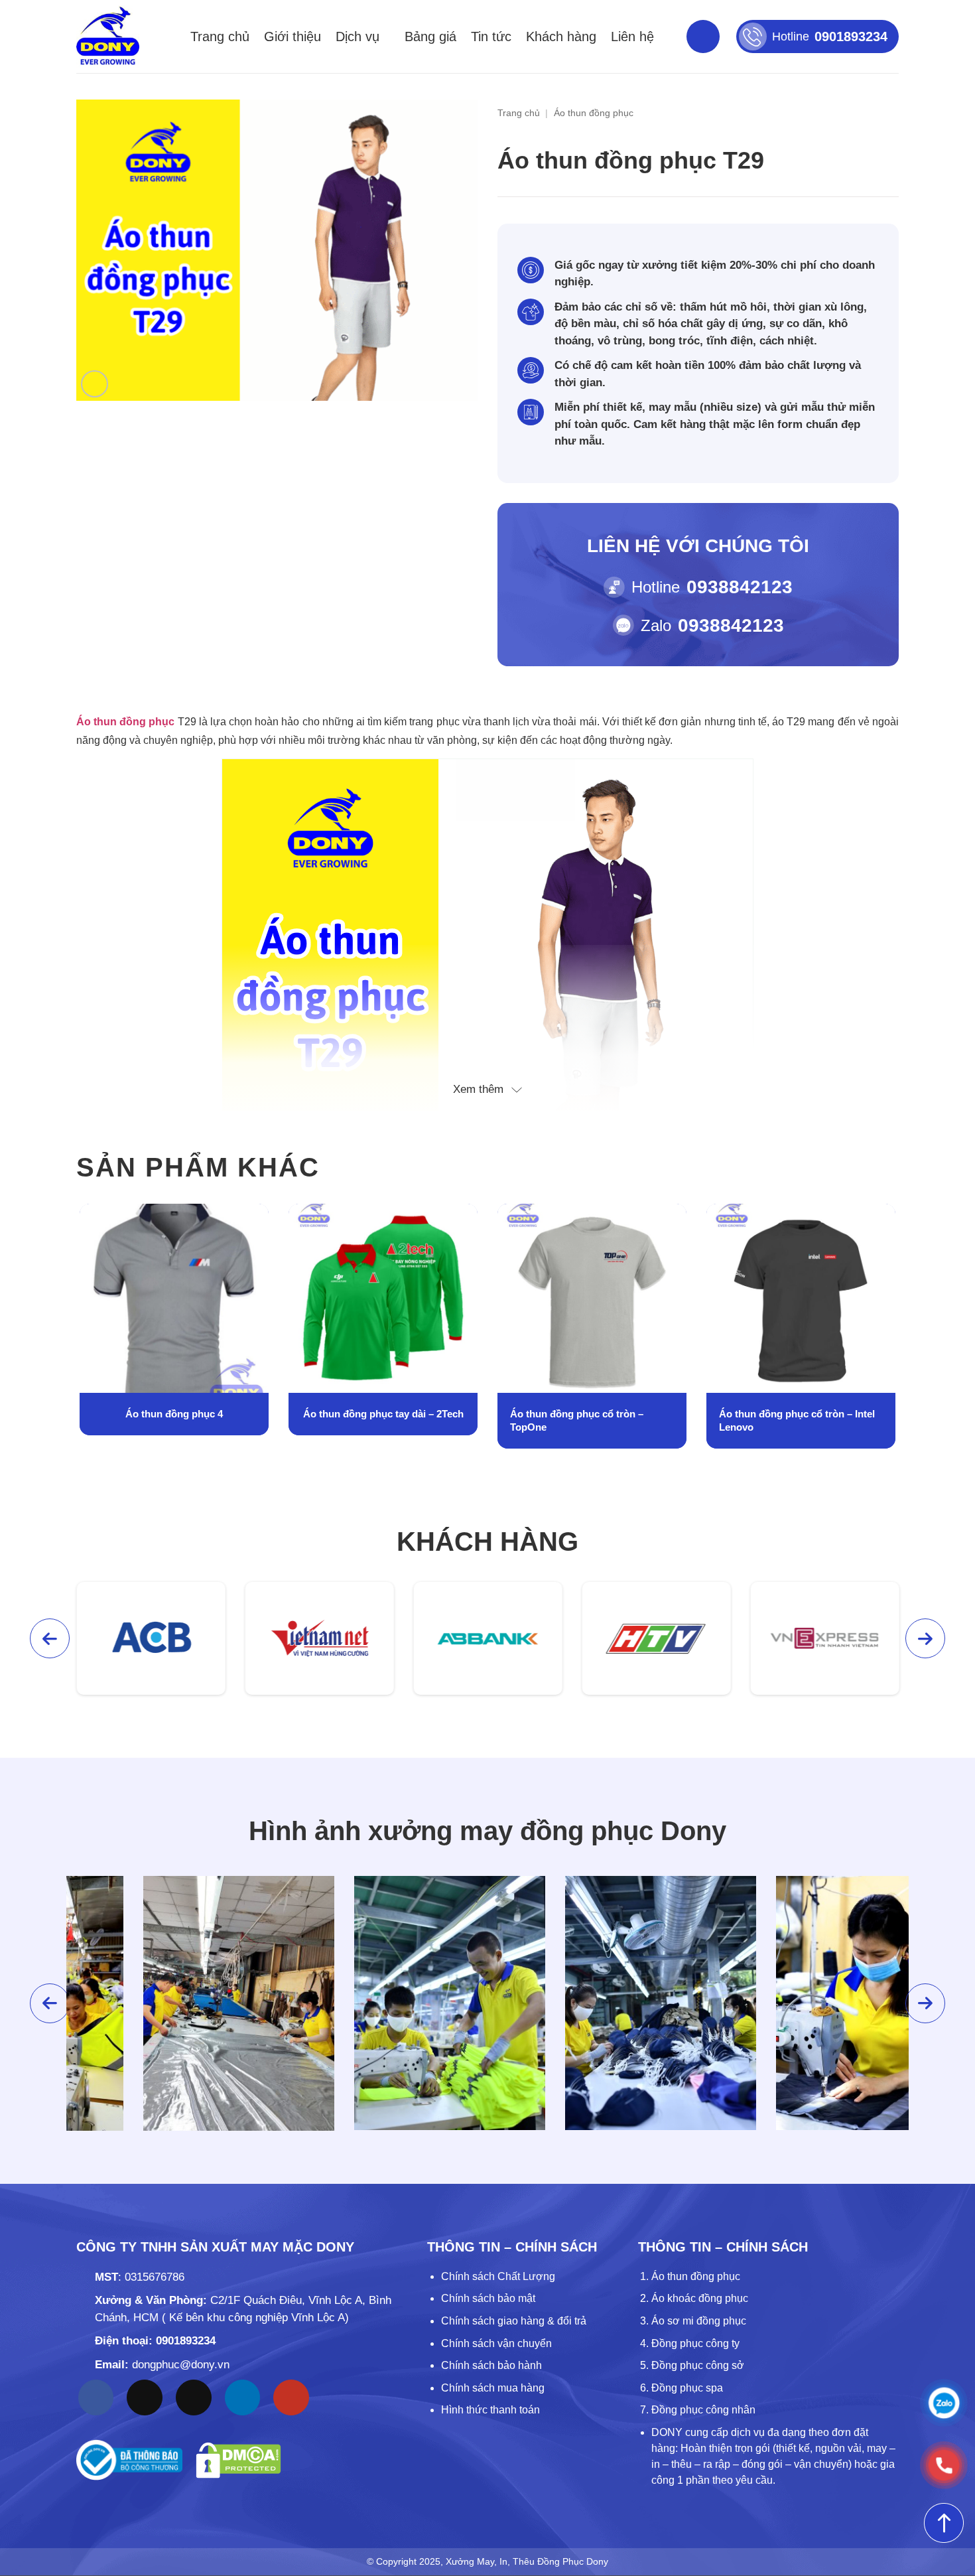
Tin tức (491, 36)
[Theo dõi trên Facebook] (96, 2397)
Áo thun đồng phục (594, 113)
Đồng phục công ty (695, 2343)
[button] (95, 384)
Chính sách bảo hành (491, 2365)
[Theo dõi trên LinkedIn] (243, 2397)
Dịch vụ (357, 36)
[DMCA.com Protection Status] (238, 2460)
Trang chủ (220, 36)
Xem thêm (478, 1089)
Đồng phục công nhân (703, 2410)
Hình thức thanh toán (490, 2410)
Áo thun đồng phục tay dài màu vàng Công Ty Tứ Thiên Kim (792, 1420)
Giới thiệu (292, 36)
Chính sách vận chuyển (496, 2343)
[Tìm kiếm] (703, 36)
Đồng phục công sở (698, 2365)
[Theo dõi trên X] (194, 2397)
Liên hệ (632, 36)
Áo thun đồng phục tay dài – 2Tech (174, 1414)
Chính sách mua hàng (493, 2388)
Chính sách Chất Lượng (498, 2276)
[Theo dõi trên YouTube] (291, 2397)
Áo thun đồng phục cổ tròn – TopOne (368, 1420)
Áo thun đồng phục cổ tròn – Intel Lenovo (588, 1420)
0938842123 (740, 587)
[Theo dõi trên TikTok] (145, 2397)
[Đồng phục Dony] (108, 36)
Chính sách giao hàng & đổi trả (514, 2321)
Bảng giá (430, 36)
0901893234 (186, 2341)
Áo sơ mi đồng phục (699, 2321)
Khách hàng (561, 36)
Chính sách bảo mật (488, 2298)
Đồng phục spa (687, 2388)
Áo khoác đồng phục (700, 2298)
